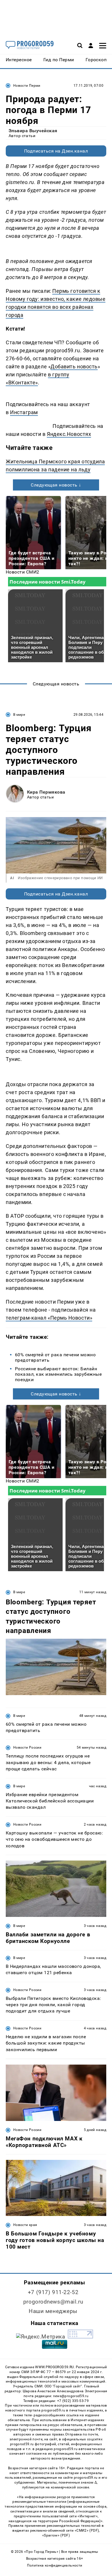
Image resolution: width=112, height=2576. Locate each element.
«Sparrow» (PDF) (56, 2535)
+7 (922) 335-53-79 (73, 2401)
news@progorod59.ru (71, 2396)
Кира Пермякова (46, 792)
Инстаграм (24, 412)
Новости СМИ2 (23, 572)
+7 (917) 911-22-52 (53, 2292)
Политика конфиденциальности (55, 2565)
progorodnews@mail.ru (53, 2302)
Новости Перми (27, 86)
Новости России (27, 1747)
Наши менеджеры (53, 2311)
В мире (19, 715)
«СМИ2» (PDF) (87, 2530)
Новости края (25, 2225)
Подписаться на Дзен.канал (56, 151)
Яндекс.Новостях (69, 434)
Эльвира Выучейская (33, 131)
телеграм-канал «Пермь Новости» (49, 1318)
